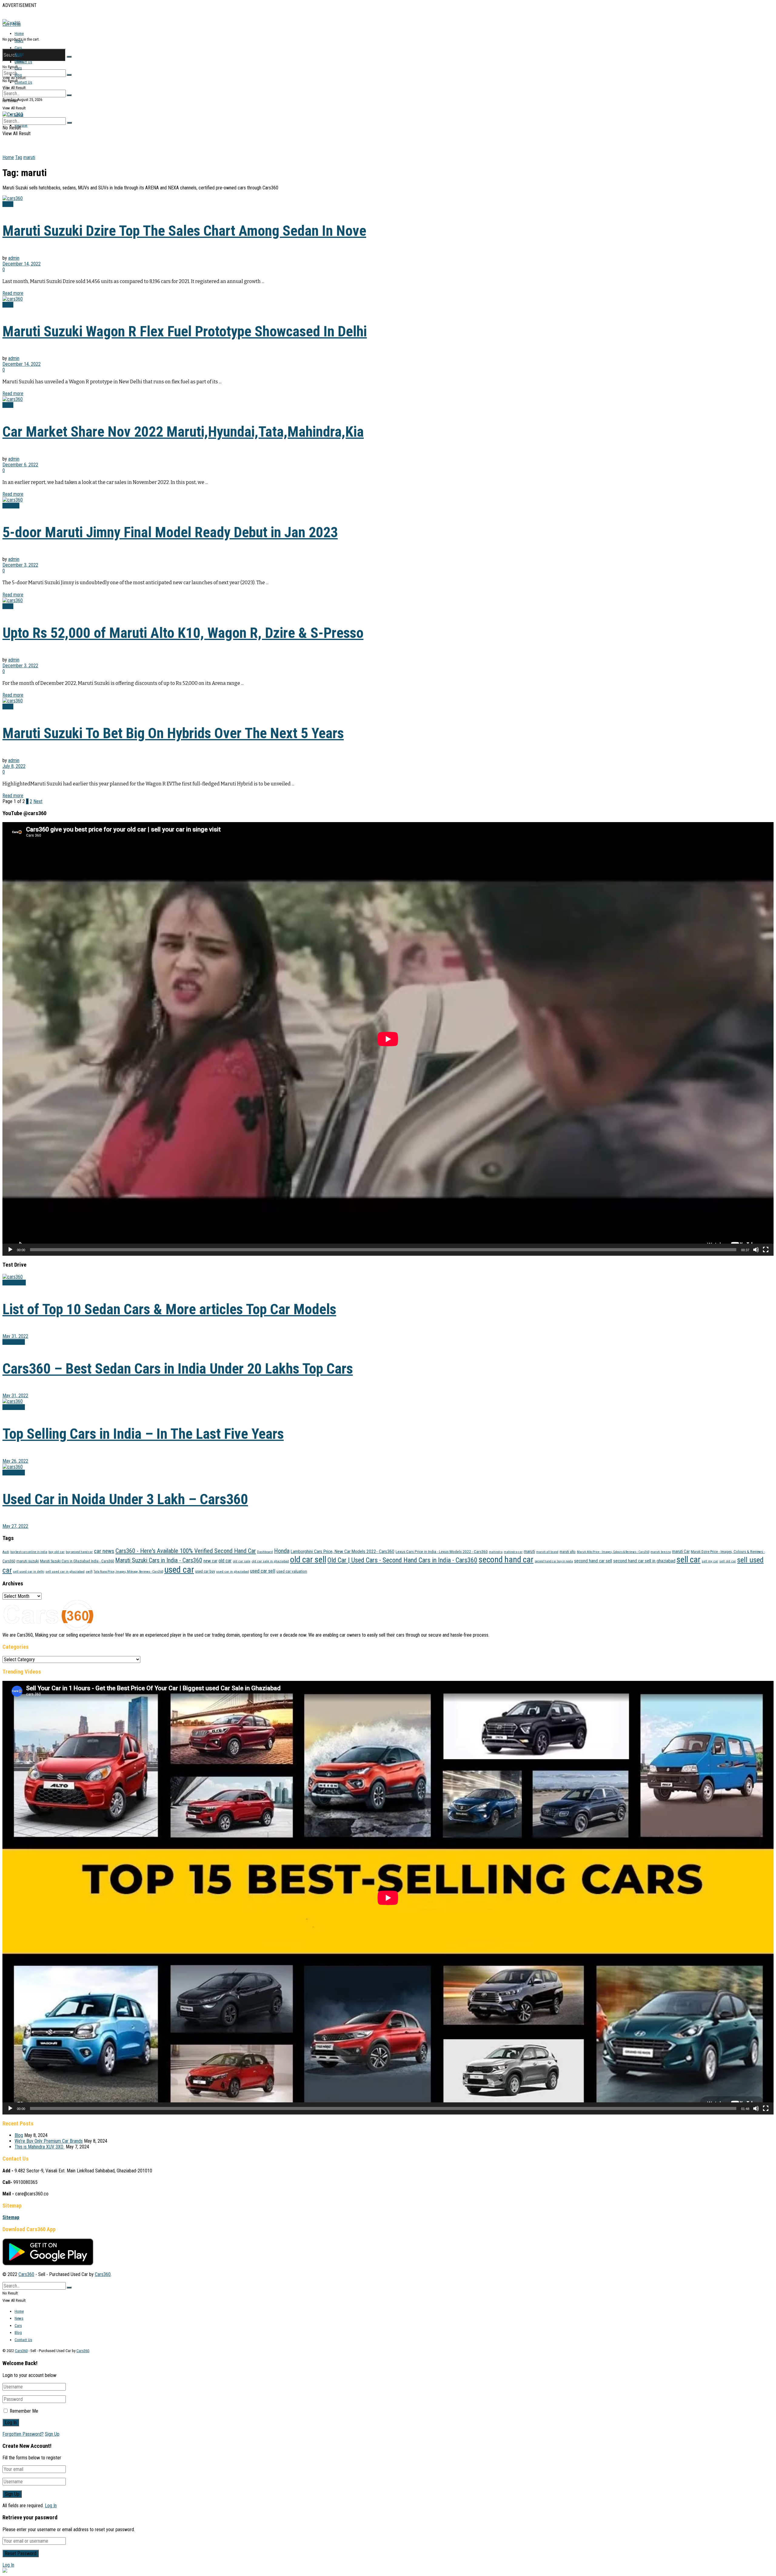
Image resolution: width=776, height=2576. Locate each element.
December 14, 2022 (22, 264)
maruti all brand (547, 1552)
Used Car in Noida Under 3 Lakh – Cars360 (125, 1499)
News (19, 41)
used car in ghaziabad (232, 1571)
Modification (14, 1283)
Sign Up (52, 2434)
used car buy (205, 1571)
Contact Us (23, 62)
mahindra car (513, 1552)
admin (14, 258)
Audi (6, 1552)
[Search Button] (69, 57)
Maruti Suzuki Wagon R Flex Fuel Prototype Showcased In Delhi (185, 331)
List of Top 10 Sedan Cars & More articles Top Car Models (169, 1309)
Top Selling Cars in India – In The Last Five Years (143, 1434)
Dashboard (265, 1552)
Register (21, 125)
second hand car (506, 1560)
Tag (19, 157)
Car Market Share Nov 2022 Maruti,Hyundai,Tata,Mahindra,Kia (183, 432)
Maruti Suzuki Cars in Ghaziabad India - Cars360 (77, 1561)
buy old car (57, 1552)
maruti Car (681, 1551)
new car (210, 1561)
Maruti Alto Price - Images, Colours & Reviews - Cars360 (613, 1552)
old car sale (242, 1561)
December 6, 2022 (20, 465)
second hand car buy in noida (554, 1561)
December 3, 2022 (20, 565)
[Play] (10, 1250)
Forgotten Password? (23, 2434)
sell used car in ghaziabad (65, 1571)
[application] (388, 1039)
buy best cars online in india (29, 1552)
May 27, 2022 (15, 1526)
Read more (13, 293)
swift (89, 1572)
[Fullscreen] (766, 1250)
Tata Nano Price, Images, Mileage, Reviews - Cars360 (128, 1572)
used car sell (263, 1571)
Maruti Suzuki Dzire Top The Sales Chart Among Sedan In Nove (184, 231)
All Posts (11, 506)
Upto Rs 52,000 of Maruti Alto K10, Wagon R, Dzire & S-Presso (183, 633)
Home (19, 33)
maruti (29, 157)
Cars (18, 48)
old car (225, 1561)
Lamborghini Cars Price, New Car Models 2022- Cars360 (343, 1551)
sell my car (710, 1561)
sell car (689, 1560)
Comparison (14, 1342)
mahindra (496, 1552)
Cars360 (26, 2274)
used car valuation (292, 1571)
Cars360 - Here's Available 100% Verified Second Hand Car (186, 1551)
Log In (51, 2506)
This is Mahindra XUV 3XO (40, 2147)
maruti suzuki (28, 1561)
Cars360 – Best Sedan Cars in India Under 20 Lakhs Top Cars (178, 1369)
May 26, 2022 (15, 1461)
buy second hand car (79, 1552)
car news (104, 1551)
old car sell (308, 1560)
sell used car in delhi (29, 1571)
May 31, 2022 (15, 1336)
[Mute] (756, 1250)
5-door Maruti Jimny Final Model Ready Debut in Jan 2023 (170, 532)
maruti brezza (661, 1552)
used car (179, 1570)
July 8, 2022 (14, 766)
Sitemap (11, 2217)
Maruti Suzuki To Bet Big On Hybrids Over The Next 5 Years (173, 733)
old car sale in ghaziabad (270, 1561)
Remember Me (24, 2411)
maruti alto (568, 1552)
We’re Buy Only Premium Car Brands (49, 2141)
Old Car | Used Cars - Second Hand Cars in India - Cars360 (402, 1560)
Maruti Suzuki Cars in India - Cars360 (159, 1560)
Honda (282, 1551)
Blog (18, 75)
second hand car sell (593, 1561)
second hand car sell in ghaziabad (644, 1561)
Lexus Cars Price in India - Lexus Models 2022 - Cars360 (442, 1552)
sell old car (728, 1561)
